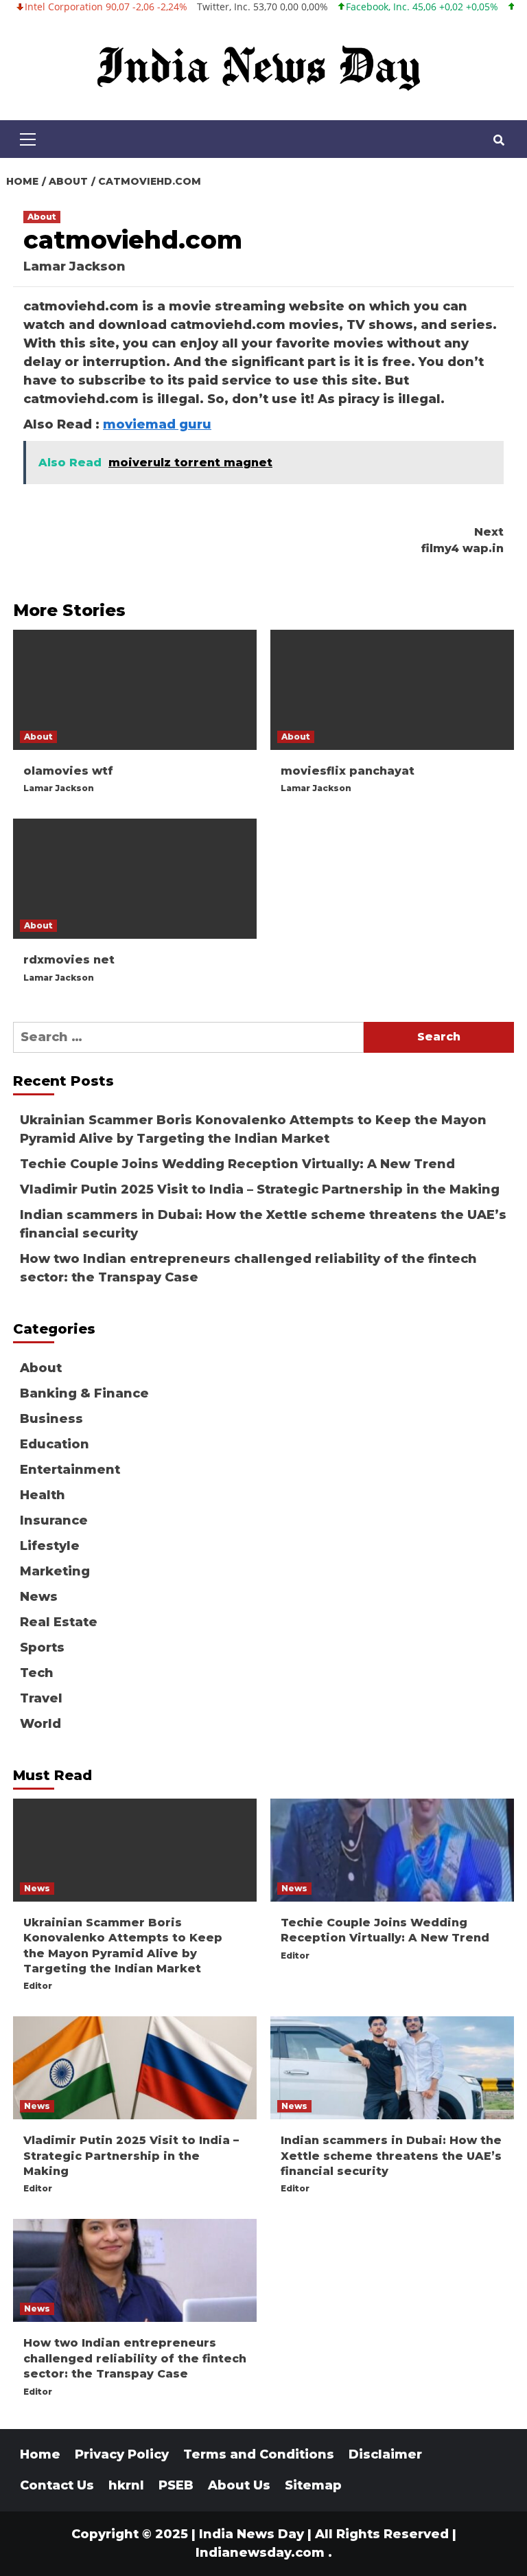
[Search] (499, 141)
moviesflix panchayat (348, 771)
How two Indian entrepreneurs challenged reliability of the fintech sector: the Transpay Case (248, 1268)
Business (51, 1419)
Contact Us (57, 2485)
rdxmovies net (69, 960)
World (40, 1724)
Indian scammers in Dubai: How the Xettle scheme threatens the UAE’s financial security (263, 1224)
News (39, 1597)
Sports (42, 1648)
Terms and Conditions (259, 2454)
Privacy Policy (122, 2454)
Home (40, 2454)
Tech (37, 1673)
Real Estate (59, 1622)
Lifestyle (50, 1546)
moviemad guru (157, 424)
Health (43, 1495)
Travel (41, 1698)
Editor (38, 1986)
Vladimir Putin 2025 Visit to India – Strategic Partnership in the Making (260, 1189)
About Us (239, 2485)
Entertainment (70, 1470)
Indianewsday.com (260, 2553)
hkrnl (126, 2485)
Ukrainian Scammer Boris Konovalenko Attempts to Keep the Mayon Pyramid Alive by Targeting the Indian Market (253, 1129)
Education (55, 1444)
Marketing (55, 1571)
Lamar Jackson (74, 266)
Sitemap (313, 2485)
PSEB (176, 2485)
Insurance (54, 1520)
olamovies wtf (68, 771)
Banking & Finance (84, 1393)
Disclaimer (385, 2454)
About (42, 217)
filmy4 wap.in (462, 540)
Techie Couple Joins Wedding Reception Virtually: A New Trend (237, 1164)
